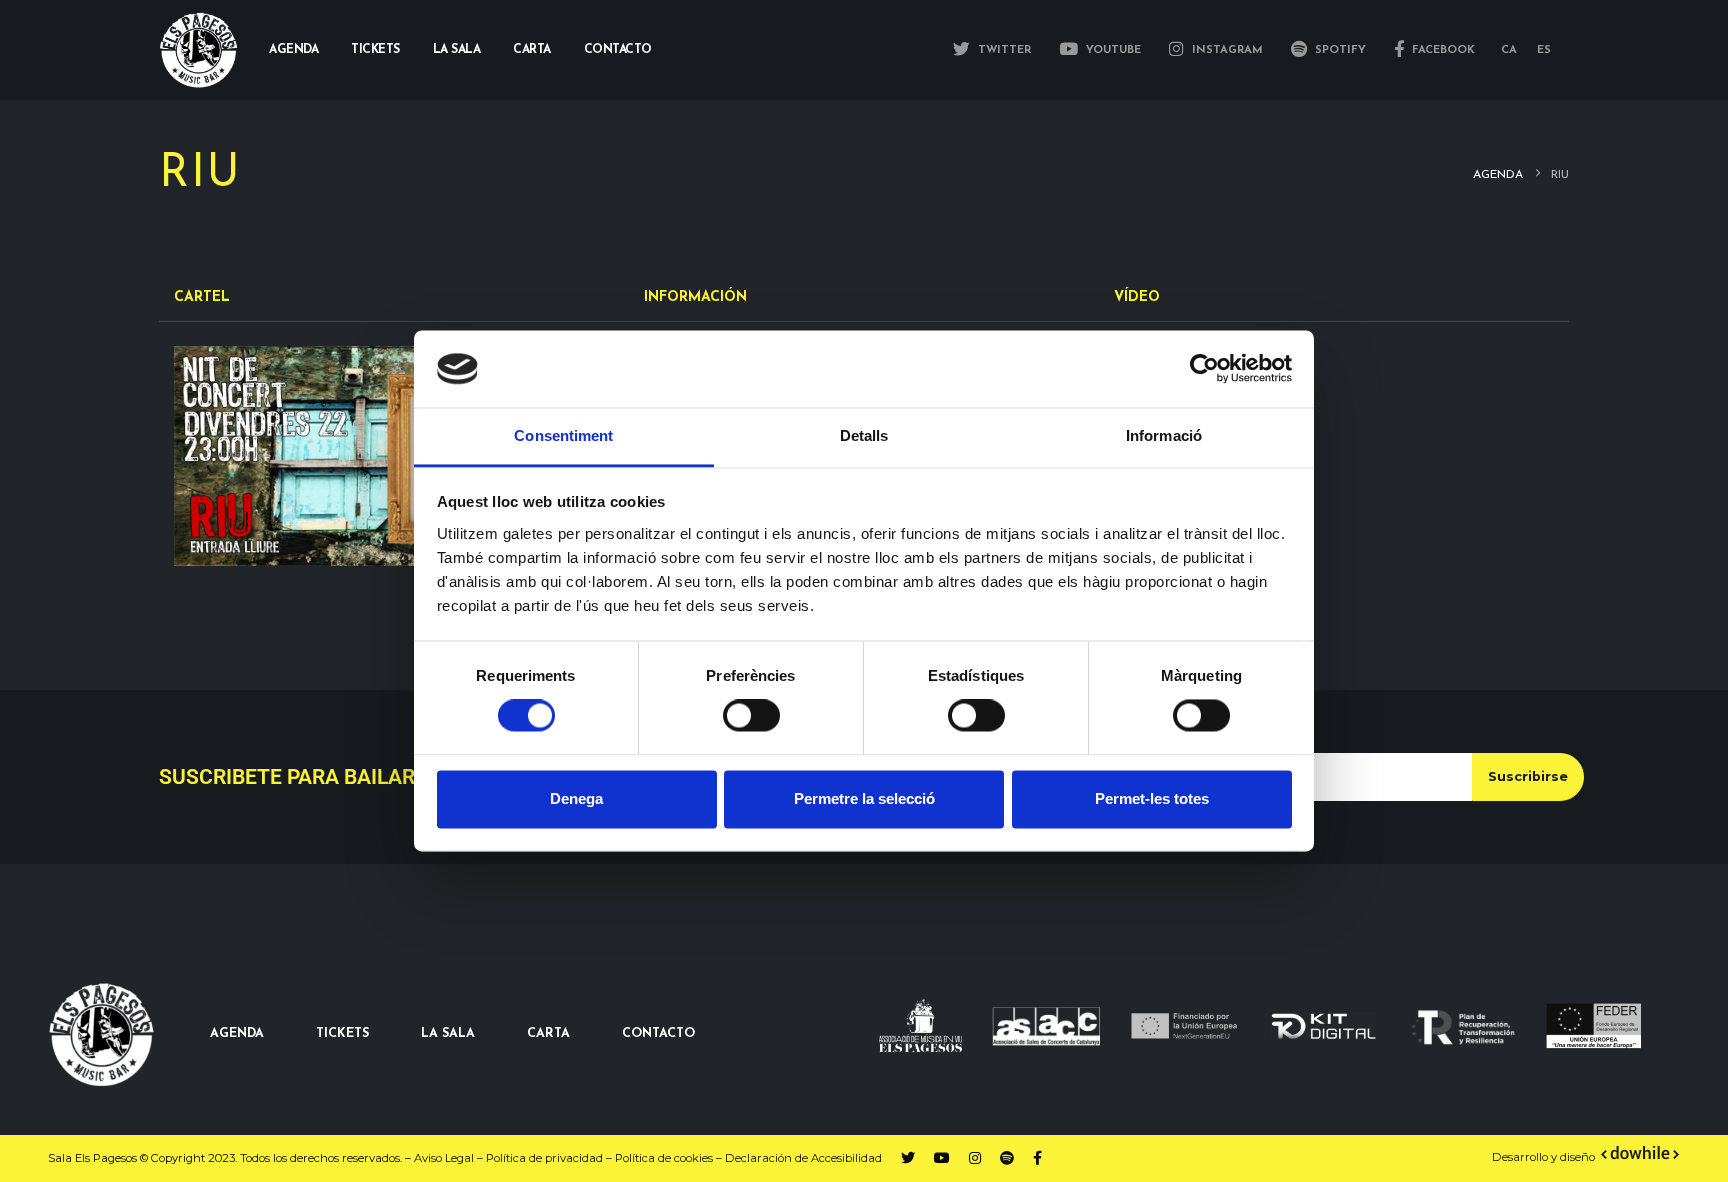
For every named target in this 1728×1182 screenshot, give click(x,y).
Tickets (375, 50)
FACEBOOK (1441, 50)
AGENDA (237, 1034)
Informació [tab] (1164, 435)
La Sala (457, 50)
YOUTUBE (1111, 50)
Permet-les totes (1152, 798)
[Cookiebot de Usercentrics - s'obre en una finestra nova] (1204, 369)
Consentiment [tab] (563, 435)
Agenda (293, 50)
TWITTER (1002, 50)
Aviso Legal (444, 1158)
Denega (576, 798)
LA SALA (448, 1034)
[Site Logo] (199, 50)
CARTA (548, 1034)
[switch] (751, 716)
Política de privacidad (544, 1158)
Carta (532, 50)
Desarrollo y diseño (1543, 1157)
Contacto (618, 50)
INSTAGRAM (1225, 50)
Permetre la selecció (864, 798)
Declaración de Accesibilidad (803, 1158)
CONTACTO (658, 1034)
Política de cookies (664, 1158)
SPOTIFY (1338, 50)
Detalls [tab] (864, 435)
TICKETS (342, 1034)
